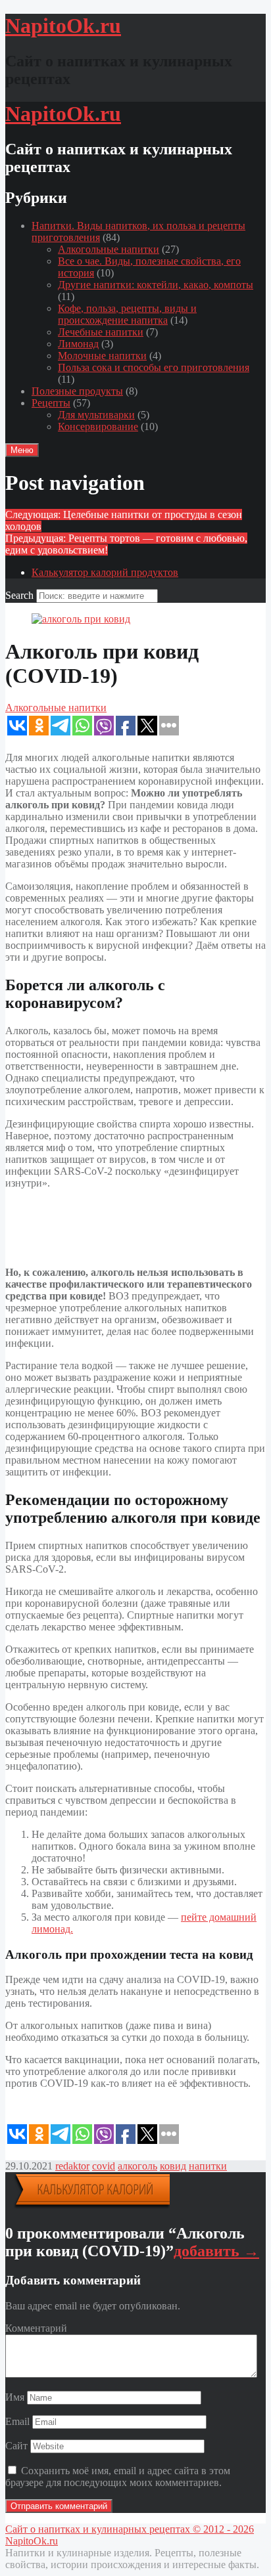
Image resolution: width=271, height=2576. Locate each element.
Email (17, 2421)
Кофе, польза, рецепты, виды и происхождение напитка (127, 314)
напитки (208, 2166)
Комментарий (36, 2328)
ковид (173, 2166)
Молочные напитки (102, 356)
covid (104, 2166)
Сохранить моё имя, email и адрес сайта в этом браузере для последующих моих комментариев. (118, 2477)
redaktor (72, 2166)
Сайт (16, 2446)
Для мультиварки (96, 415)
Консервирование (98, 426)
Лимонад (78, 344)
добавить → (216, 2251)
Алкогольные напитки (109, 249)
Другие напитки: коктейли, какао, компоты (156, 285)
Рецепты (51, 403)
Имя (15, 2397)
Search (19, 595)
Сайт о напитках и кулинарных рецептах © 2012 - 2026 (130, 2529)
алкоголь (137, 2166)
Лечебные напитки (101, 332)
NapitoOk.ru (32, 2541)
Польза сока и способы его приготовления (154, 367)
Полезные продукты (77, 391)
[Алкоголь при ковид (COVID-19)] (81, 619)
